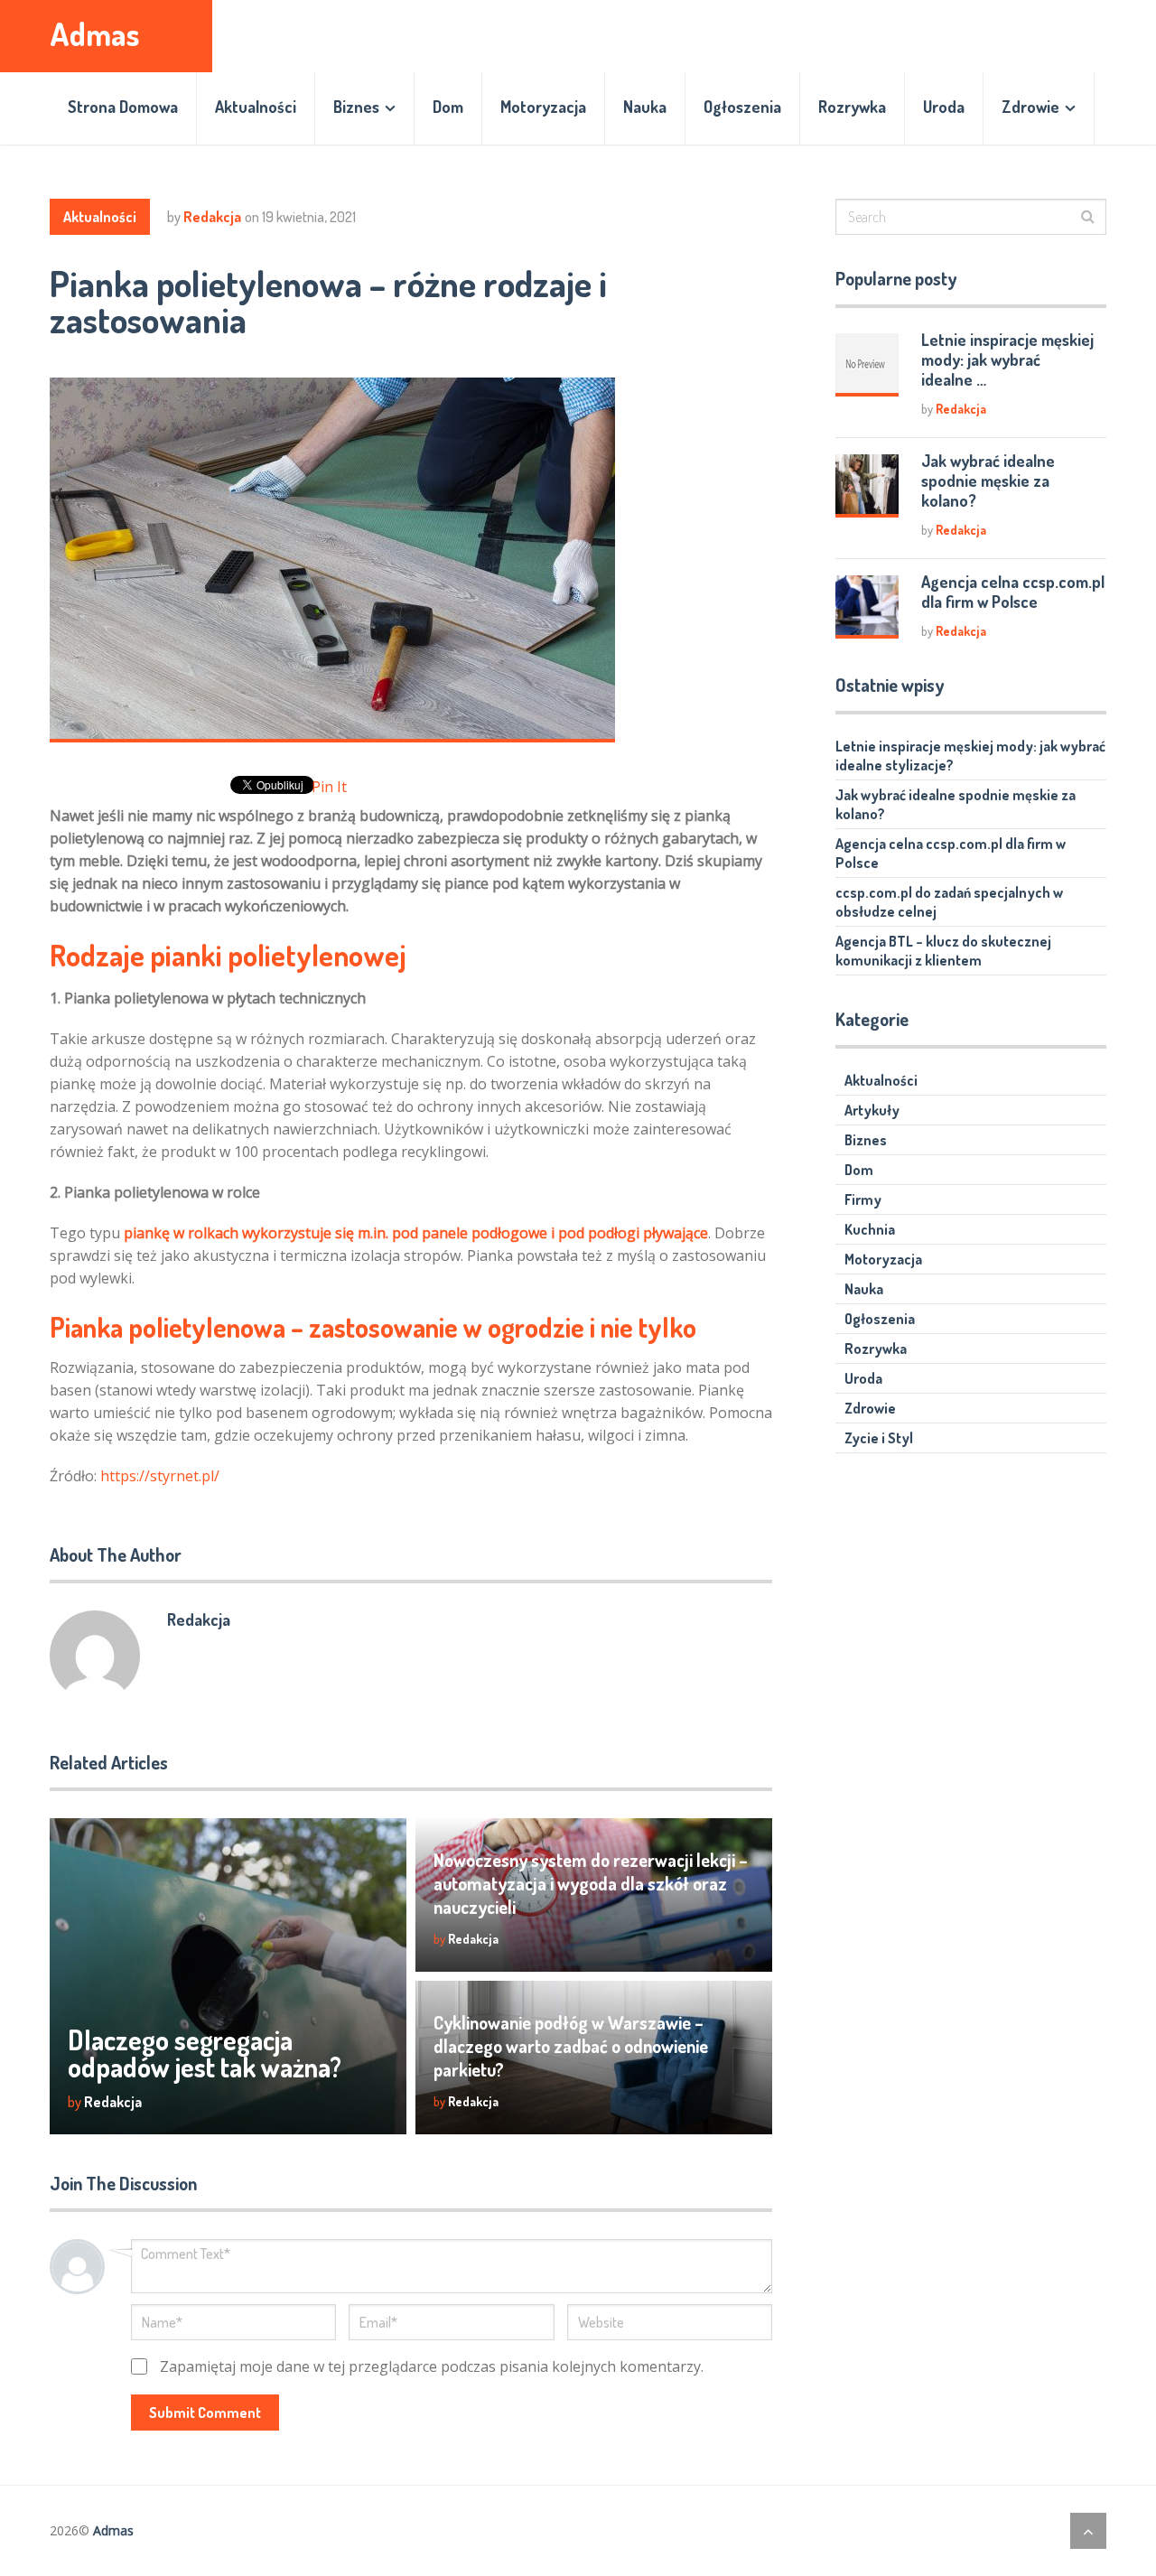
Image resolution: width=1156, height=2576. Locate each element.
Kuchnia (870, 1229)
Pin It (329, 787)
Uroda (944, 107)
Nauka (645, 107)
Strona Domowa (123, 107)
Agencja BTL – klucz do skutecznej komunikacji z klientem (943, 951)
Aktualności (256, 107)
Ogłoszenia (742, 107)
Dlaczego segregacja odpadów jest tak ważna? (205, 2053)
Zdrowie (1030, 107)
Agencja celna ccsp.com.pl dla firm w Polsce (1013, 592)
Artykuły (872, 1110)
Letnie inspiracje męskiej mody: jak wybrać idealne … (1007, 359)
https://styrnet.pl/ (160, 1476)
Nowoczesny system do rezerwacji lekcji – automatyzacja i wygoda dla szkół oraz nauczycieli (591, 1883)
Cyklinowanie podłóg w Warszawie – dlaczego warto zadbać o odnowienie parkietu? (571, 2046)
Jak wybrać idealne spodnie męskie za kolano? (988, 481)
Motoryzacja (543, 107)
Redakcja (212, 217)
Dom (448, 107)
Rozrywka (852, 107)
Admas (95, 34)
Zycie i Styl (879, 1438)
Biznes (356, 107)
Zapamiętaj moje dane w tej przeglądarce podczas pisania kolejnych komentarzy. (432, 2366)
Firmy (863, 1199)
